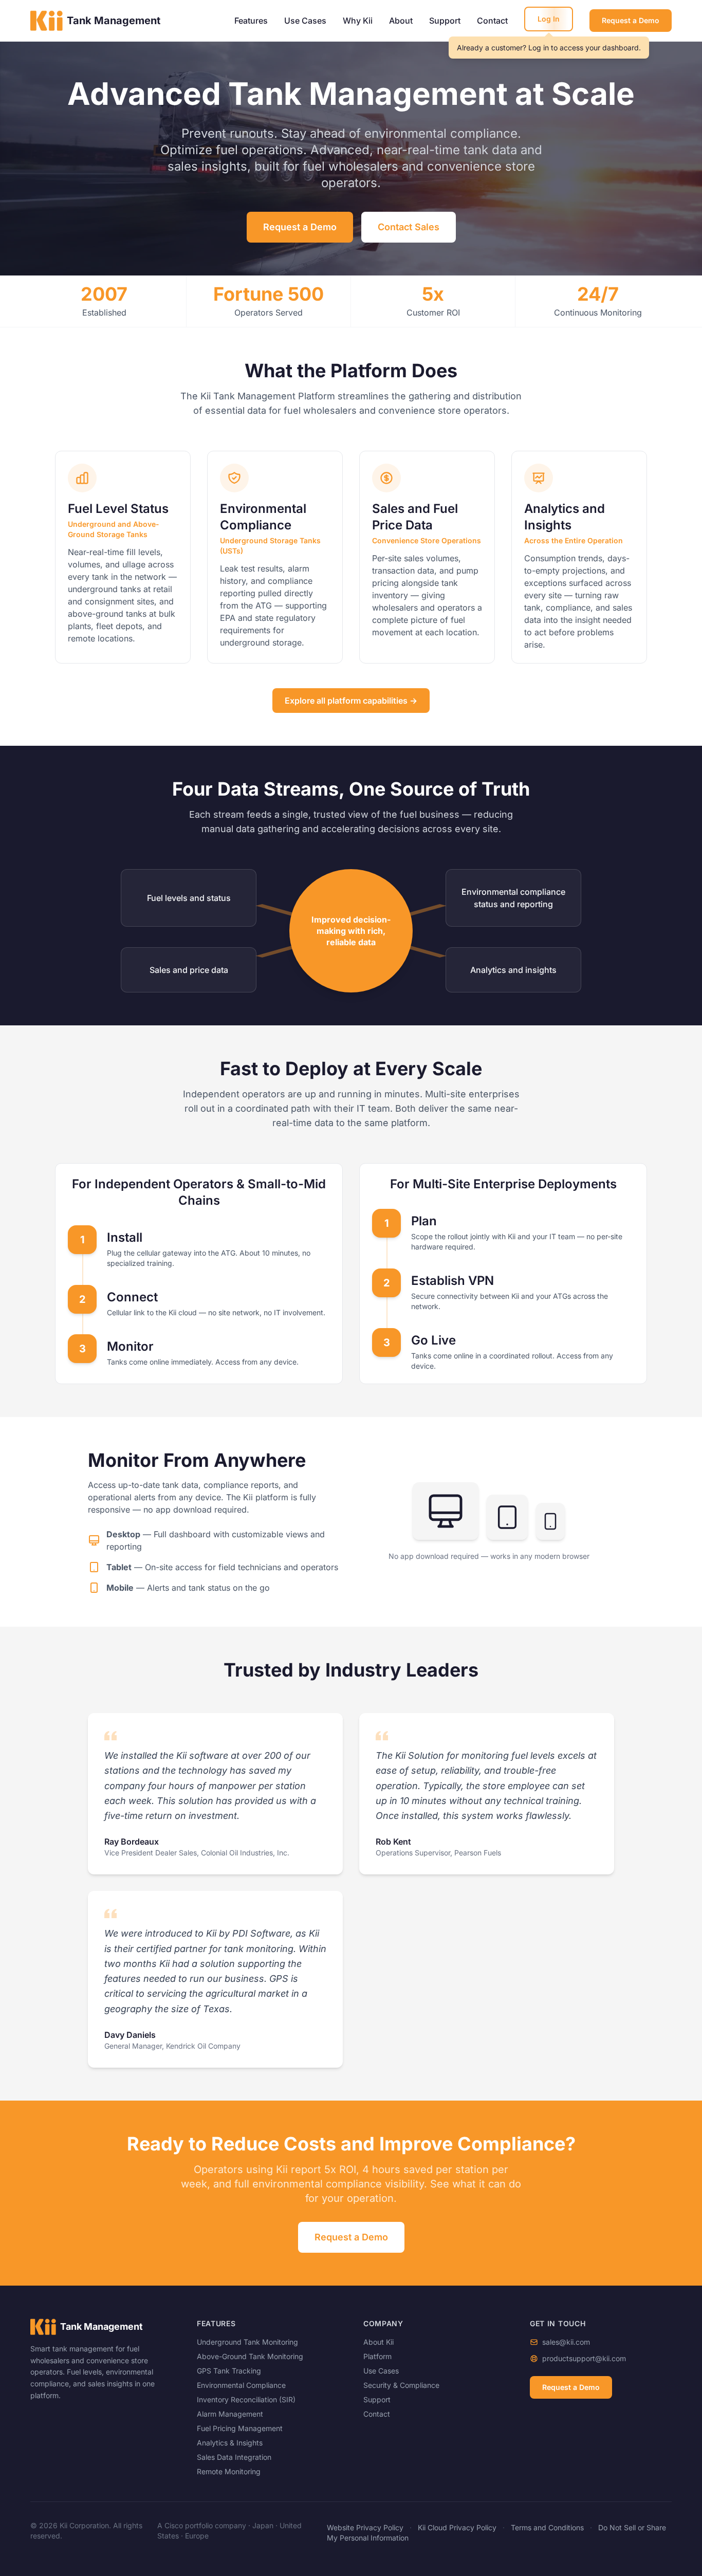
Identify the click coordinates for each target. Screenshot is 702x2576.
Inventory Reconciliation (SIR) (246, 2399)
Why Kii (358, 21)
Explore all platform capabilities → (351, 701)
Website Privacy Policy (365, 2527)
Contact (492, 21)
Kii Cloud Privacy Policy (457, 2527)
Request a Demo (631, 20)
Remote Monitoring (229, 2471)
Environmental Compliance (241, 2385)
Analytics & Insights (230, 2443)
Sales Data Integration (234, 2457)
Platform (377, 2356)
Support (445, 21)
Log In (549, 19)
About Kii (378, 2342)
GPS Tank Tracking (229, 2371)
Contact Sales (409, 227)
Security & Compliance (401, 2385)
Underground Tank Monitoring (247, 2342)
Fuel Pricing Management (240, 2428)
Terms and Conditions (547, 2527)
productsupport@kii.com (584, 2358)
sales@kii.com (566, 2342)
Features (251, 21)
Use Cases (305, 21)
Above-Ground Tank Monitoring (250, 2356)
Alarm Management (230, 2414)
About (401, 21)
